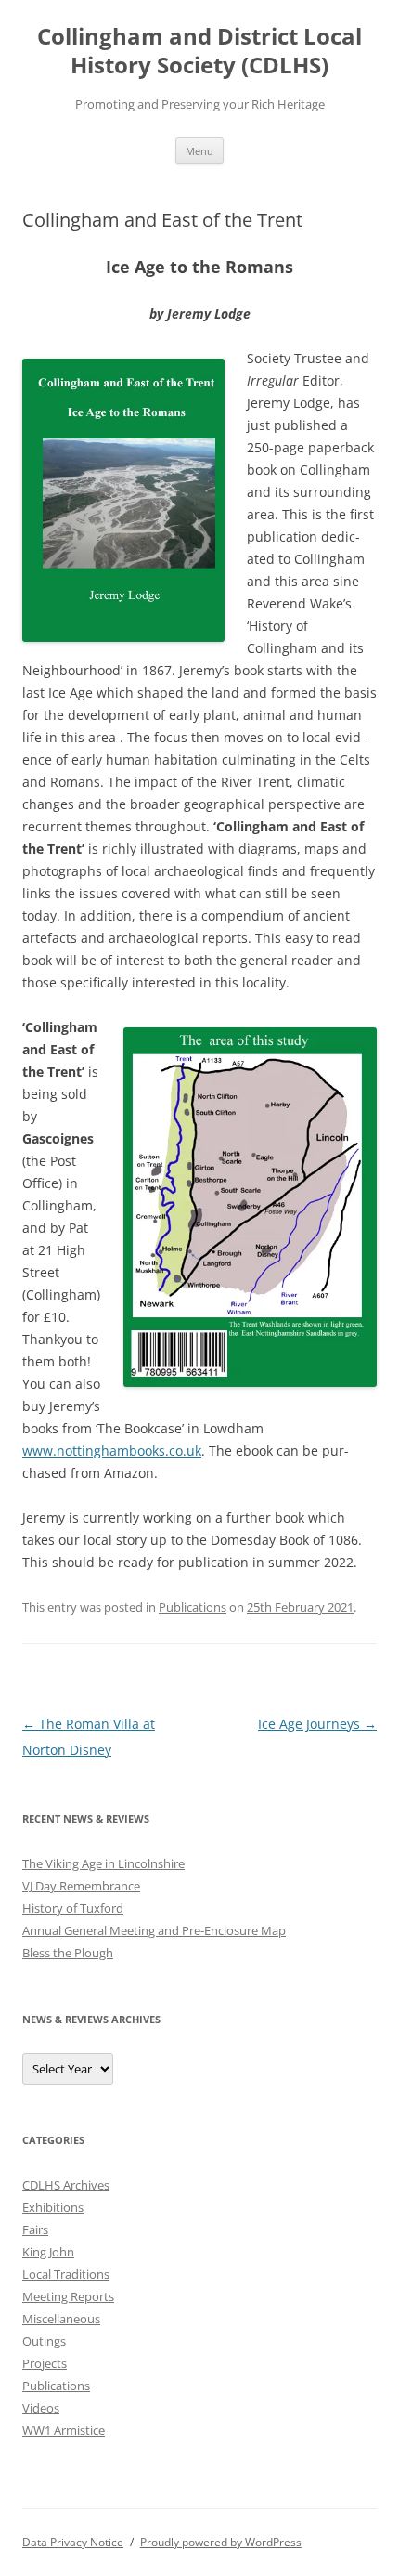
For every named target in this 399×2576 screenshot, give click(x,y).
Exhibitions (53, 2207)
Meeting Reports (68, 2296)
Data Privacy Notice (73, 2542)
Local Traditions (66, 2274)
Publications (193, 1607)
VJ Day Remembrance (81, 1886)
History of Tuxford (73, 1908)
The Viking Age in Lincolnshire (103, 1863)
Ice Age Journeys (317, 1724)
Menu (199, 151)
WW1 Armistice (64, 2430)
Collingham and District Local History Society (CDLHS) (199, 51)
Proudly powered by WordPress (221, 2542)
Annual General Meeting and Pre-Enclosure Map (154, 1930)
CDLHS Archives (66, 2185)
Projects (45, 2363)
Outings (44, 2341)
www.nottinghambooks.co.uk (112, 1451)
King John (48, 2252)
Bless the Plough (68, 1953)
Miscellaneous (61, 2319)
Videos (41, 2408)
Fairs (35, 2229)
